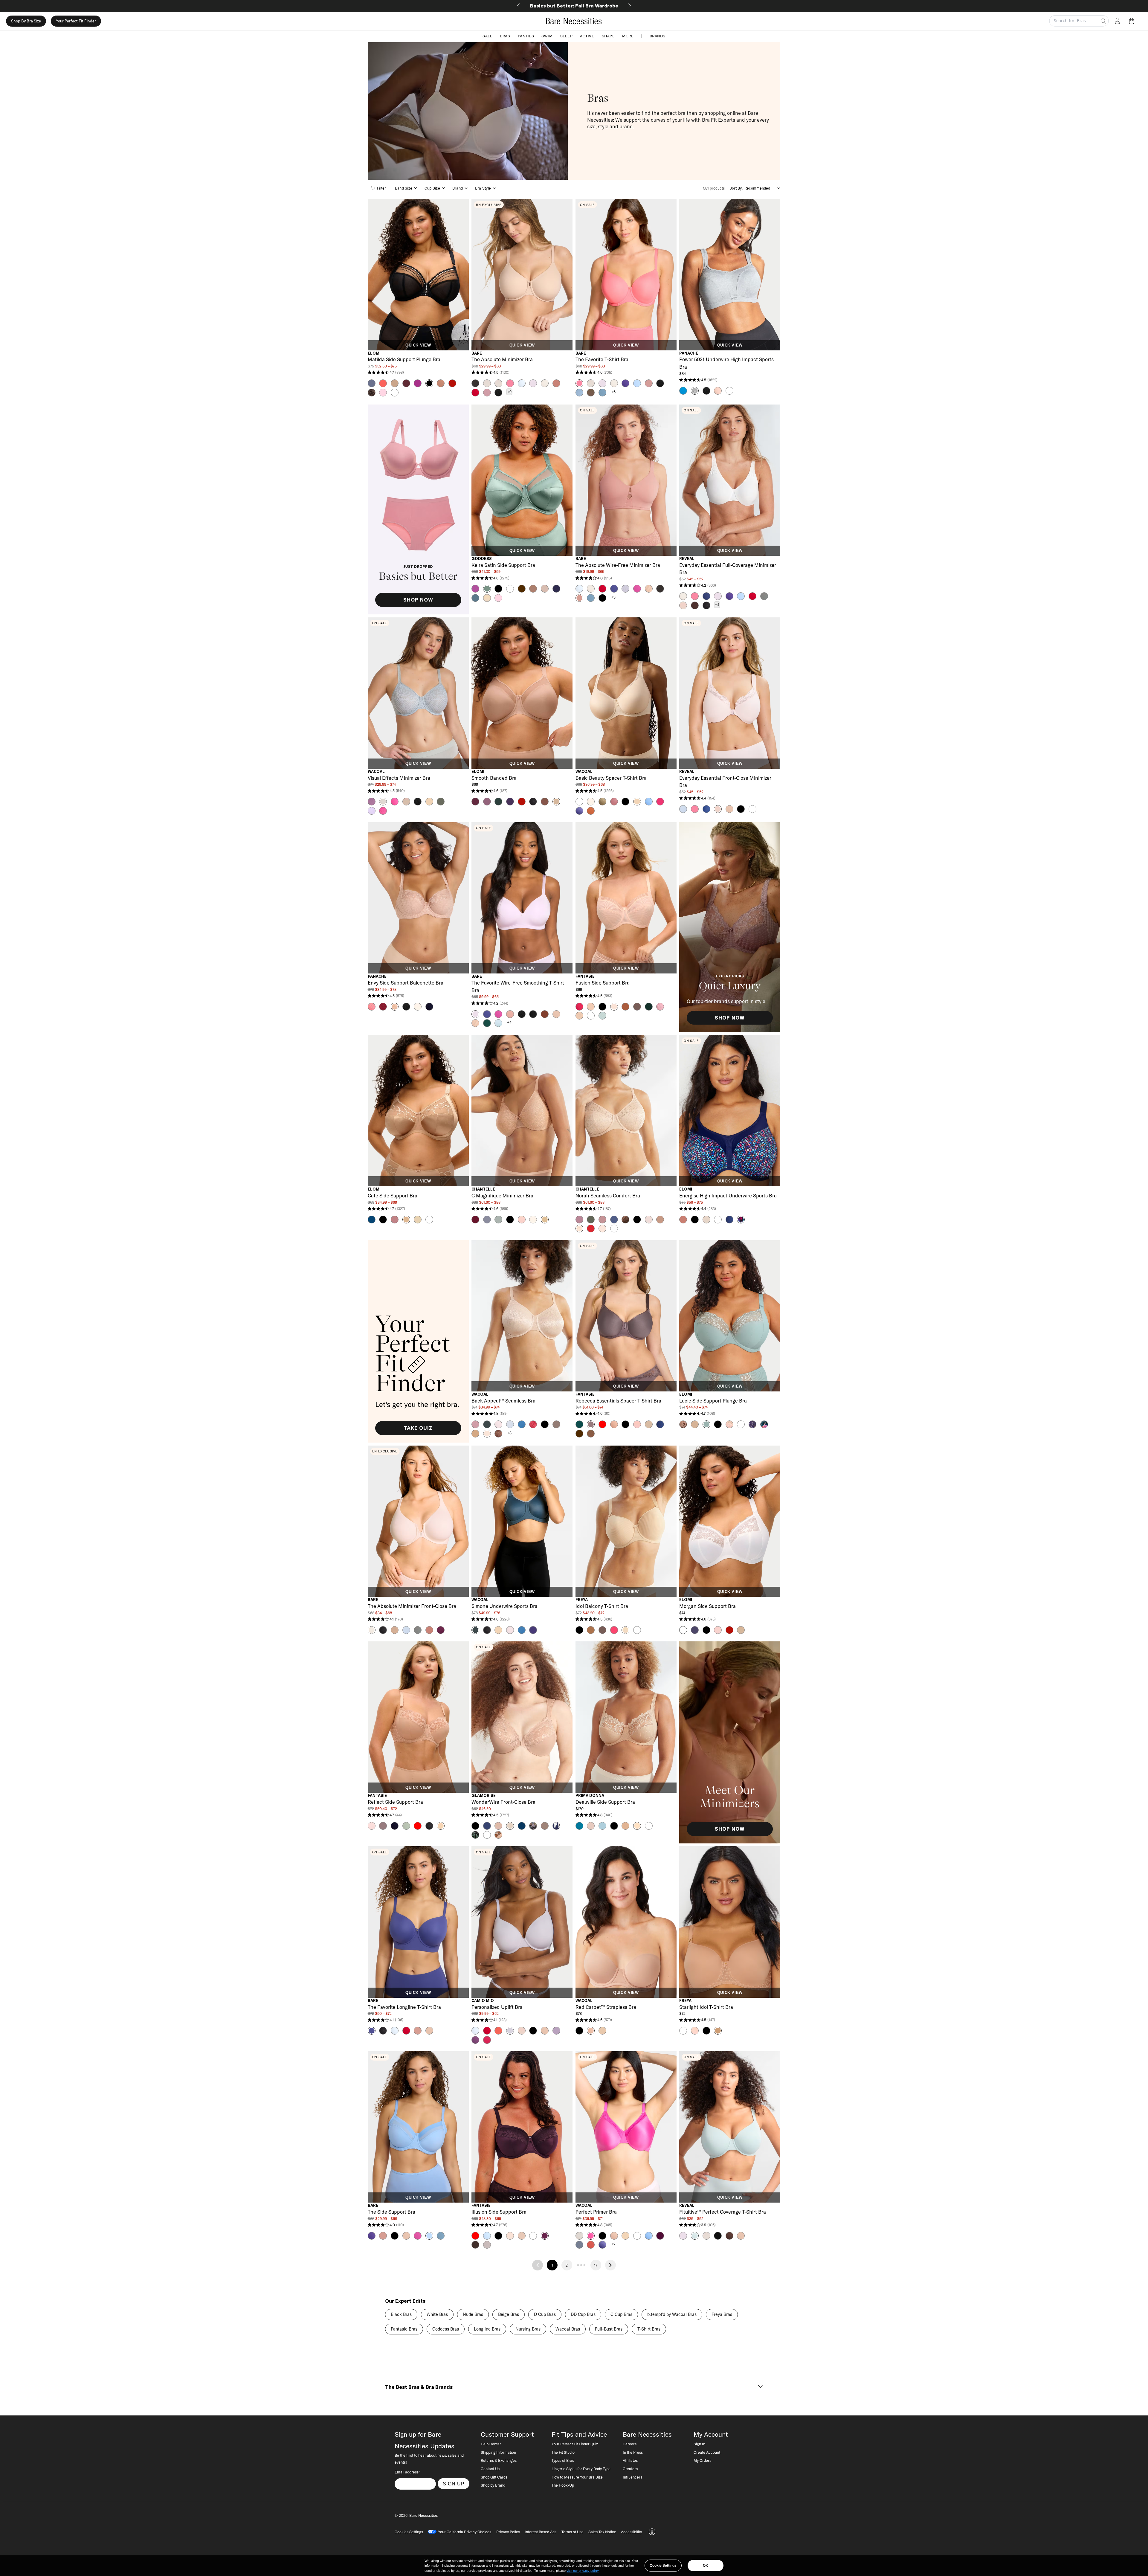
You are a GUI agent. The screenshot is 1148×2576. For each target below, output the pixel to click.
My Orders (702, 2460)
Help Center (491, 2444)
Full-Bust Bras (609, 2329)
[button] (1133, 21)
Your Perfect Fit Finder (76, 21)
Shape (608, 36)
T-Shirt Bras (649, 2329)
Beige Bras (509, 2314)
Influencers (632, 2477)
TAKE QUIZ (418, 1428)
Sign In (699, 2444)
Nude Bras (473, 2314)
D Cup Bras (545, 2314)
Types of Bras (563, 2460)
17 (596, 2265)
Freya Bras (722, 2314)
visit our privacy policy (583, 2571)
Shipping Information (498, 2452)
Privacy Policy (508, 2532)
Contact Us (490, 2469)
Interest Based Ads (541, 2532)
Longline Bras (487, 2329)
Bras (505, 36)
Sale (487, 36)
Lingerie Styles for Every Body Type (581, 2469)
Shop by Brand (493, 2485)
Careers (630, 2444)
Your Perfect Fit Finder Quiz (575, 2444)
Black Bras (401, 2314)
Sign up (454, 2484)
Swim (547, 36)
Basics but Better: (574, 6)
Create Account (707, 2452)
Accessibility (631, 2532)
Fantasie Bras (404, 2329)
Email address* (407, 2472)
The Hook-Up (563, 2485)
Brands (658, 36)
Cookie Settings (663, 2566)
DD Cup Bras (583, 2314)
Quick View (418, 345)
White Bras (437, 2314)
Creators (630, 2469)
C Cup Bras (621, 2314)
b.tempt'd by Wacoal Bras (672, 2314)
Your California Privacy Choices (465, 2532)
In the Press (633, 2452)
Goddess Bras (446, 2329)
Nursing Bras (528, 2329)
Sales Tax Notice (602, 2532)
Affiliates (630, 2460)
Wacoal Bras (568, 2329)
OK (706, 2566)
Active (587, 36)
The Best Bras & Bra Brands (419, 2387)
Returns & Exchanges (499, 2460)
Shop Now (418, 600)
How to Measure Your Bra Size (577, 2477)
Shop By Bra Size (26, 21)
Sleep (567, 36)
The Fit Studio (563, 2452)
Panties (526, 36)
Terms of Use (573, 2532)
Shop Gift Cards (494, 2477)
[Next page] (610, 2265)
